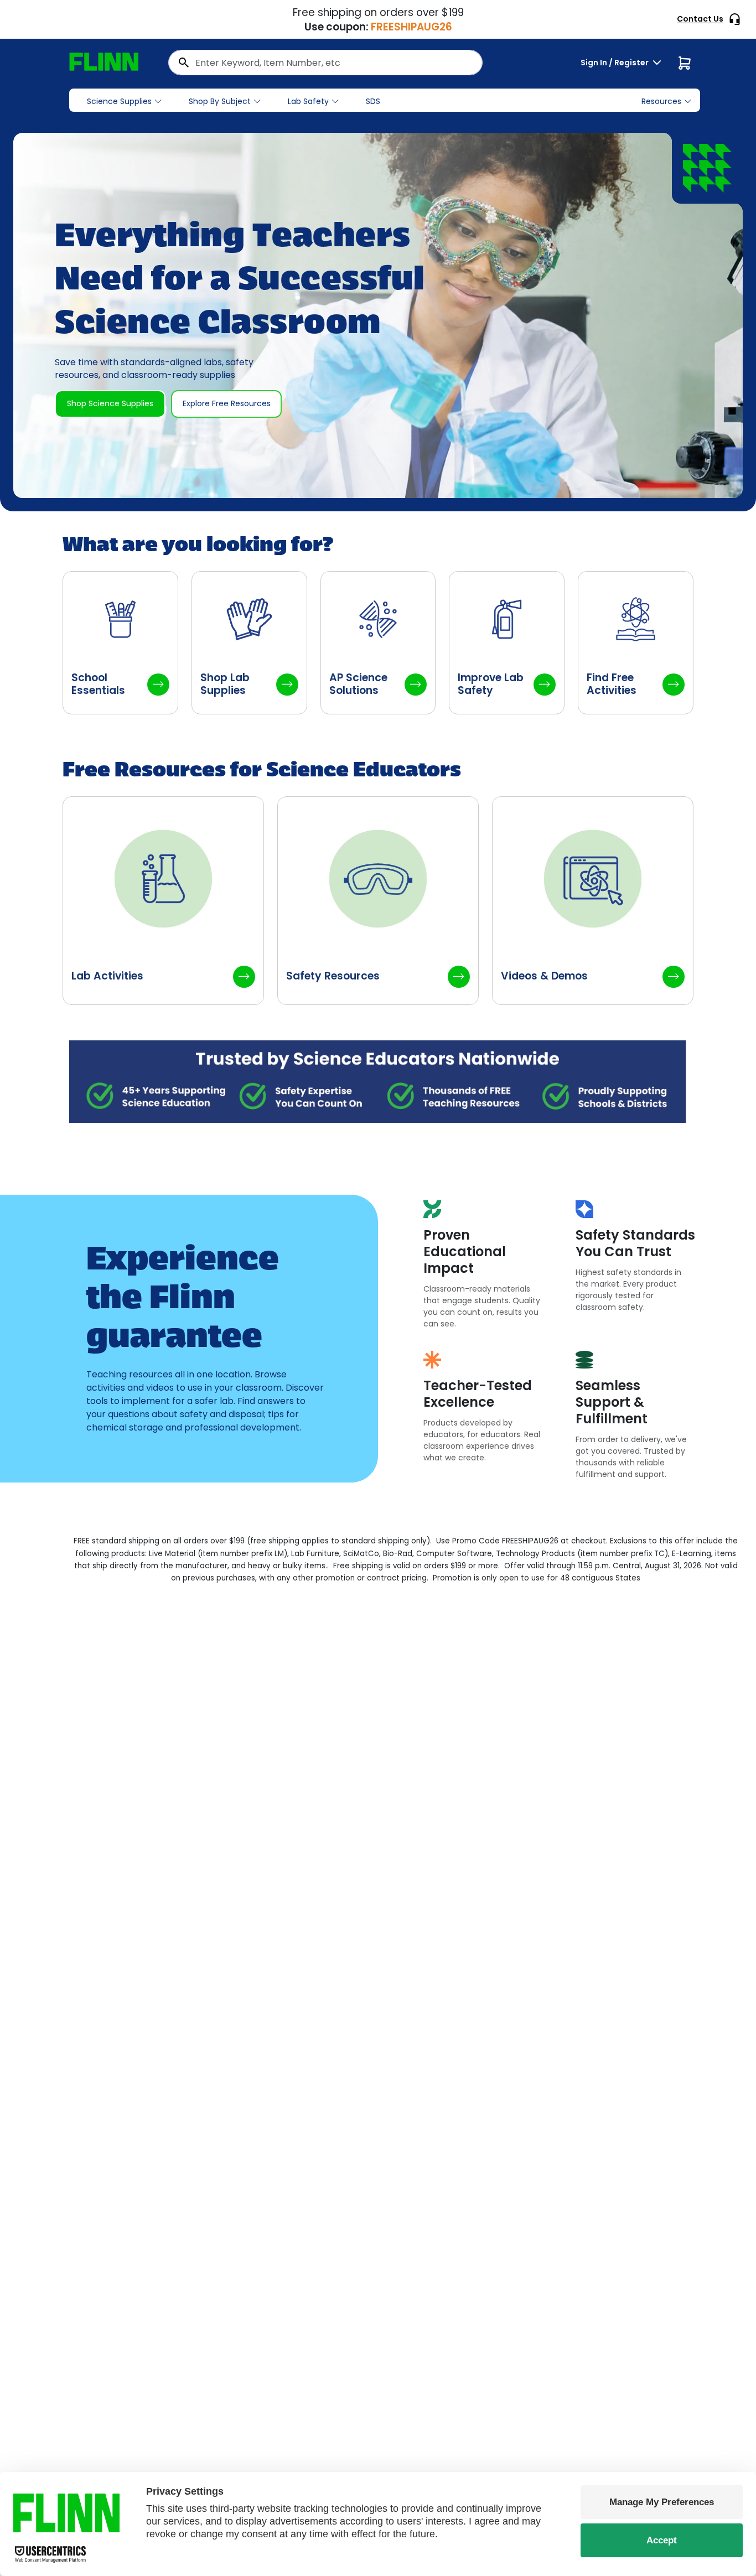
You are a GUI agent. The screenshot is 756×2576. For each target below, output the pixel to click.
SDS (373, 101)
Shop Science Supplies (110, 403)
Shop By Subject (220, 101)
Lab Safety (308, 101)
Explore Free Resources (227, 403)
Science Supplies (119, 101)
